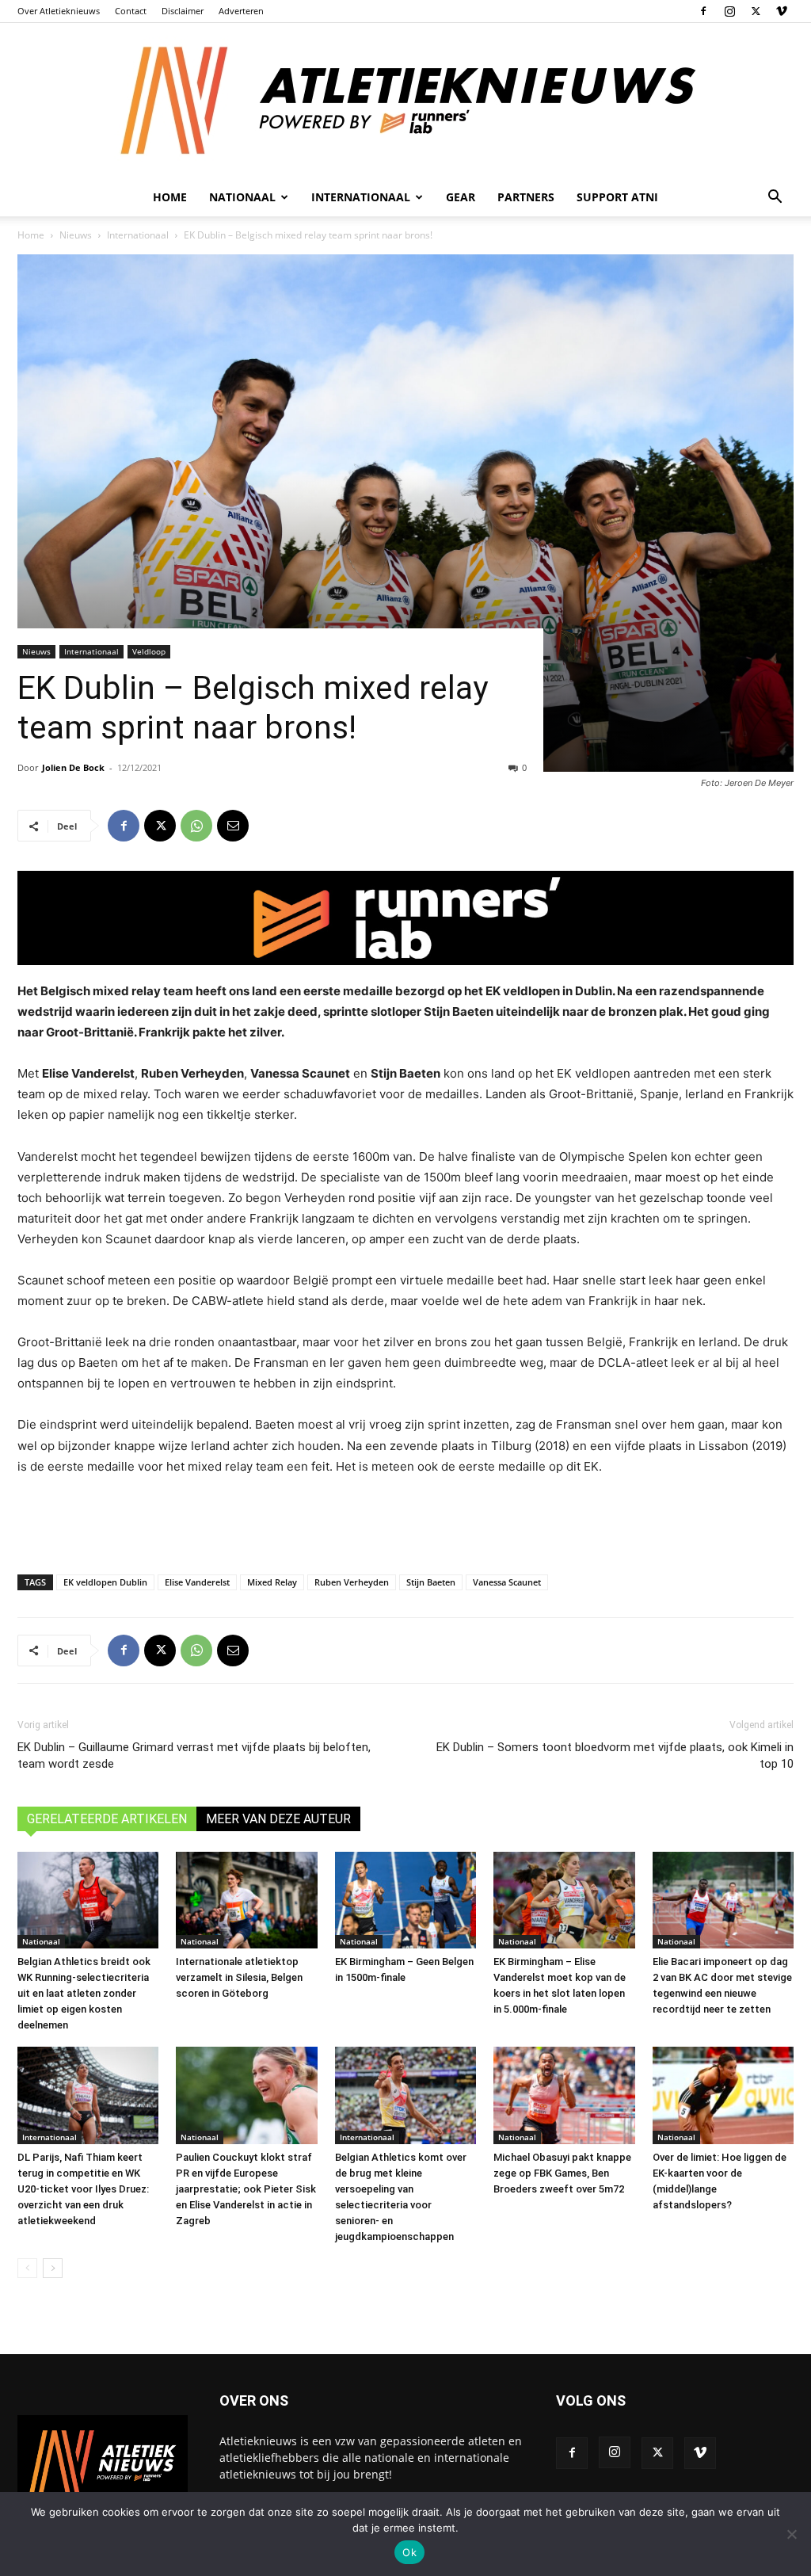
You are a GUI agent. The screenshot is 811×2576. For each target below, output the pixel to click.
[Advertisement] (405, 1521)
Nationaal (41, 1941)
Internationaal (138, 235)
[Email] (233, 826)
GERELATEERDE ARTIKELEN (107, 1819)
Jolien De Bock (73, 767)
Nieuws (76, 235)
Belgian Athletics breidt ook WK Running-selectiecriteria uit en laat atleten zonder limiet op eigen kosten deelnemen (84, 1993)
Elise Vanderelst (197, 1582)
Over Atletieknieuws (59, 11)
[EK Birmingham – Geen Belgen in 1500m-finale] (405, 1901)
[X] (756, 11)
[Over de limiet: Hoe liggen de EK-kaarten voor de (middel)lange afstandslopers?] (723, 2095)
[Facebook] (703, 11)
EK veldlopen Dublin (105, 1582)
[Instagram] (729, 11)
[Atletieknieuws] (405, 101)
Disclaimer (183, 11)
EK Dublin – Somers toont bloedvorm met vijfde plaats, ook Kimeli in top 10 (615, 1755)
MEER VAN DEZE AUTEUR (278, 1819)
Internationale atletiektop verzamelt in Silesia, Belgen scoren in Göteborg (239, 1977)
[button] (775, 198)
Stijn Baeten (431, 1582)
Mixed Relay (272, 1582)
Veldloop (149, 651)
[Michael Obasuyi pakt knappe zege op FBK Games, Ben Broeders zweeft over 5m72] (564, 2095)
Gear (461, 197)
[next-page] (53, 2268)
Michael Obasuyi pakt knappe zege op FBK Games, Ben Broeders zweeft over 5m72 (562, 2173)
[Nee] (791, 2534)
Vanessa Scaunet (507, 1582)
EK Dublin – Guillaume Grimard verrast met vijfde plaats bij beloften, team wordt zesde (194, 1755)
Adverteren (241, 11)
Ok (409, 2552)
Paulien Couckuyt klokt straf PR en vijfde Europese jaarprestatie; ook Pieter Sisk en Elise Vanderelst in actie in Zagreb (246, 2189)
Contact (131, 11)
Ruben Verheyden (352, 1582)
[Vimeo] (782, 11)
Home (170, 197)
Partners (526, 197)
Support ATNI (617, 197)
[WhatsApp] (196, 826)
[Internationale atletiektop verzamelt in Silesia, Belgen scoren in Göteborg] (246, 1901)
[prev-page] (27, 2268)
